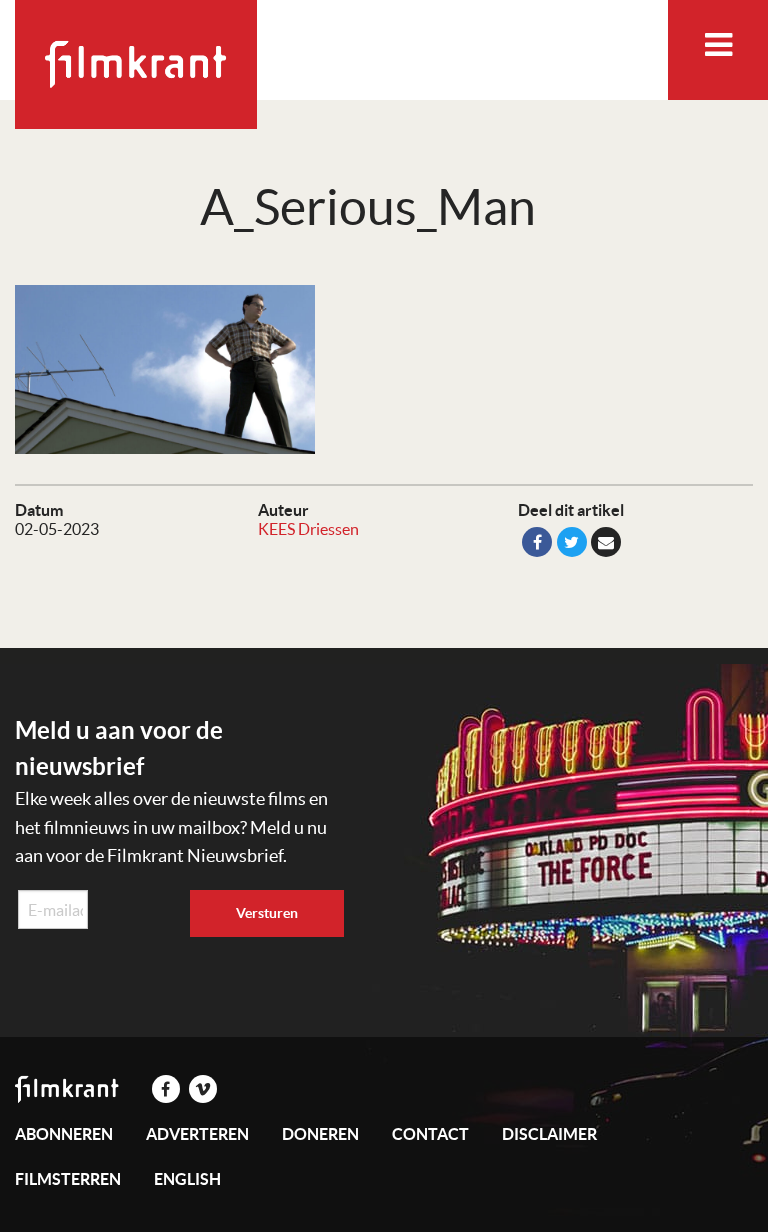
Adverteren (197, 1134)
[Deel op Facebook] (537, 542)
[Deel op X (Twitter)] (572, 542)
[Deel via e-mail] (606, 542)
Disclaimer (549, 1134)
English (187, 1179)
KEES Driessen (308, 529)
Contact (430, 1134)
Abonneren (64, 1134)
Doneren (320, 1134)
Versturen (267, 913)
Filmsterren (68, 1179)
